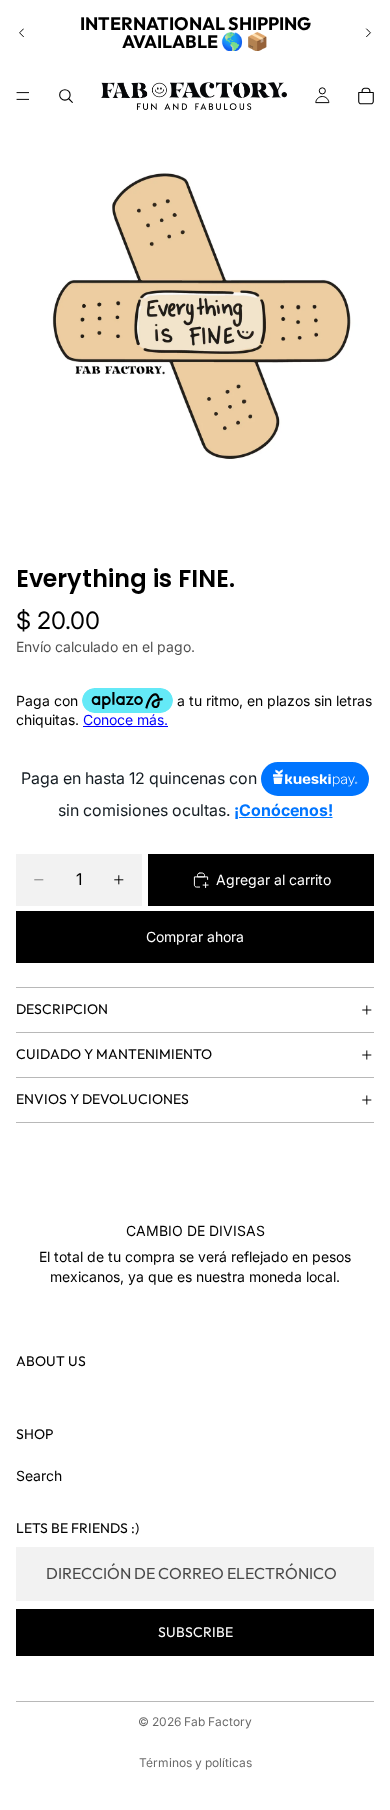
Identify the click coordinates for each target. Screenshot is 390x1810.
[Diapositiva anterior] (22, 33)
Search (39, 1475)
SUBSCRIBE (195, 1632)
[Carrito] (366, 96)
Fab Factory (218, 1721)
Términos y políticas (195, 1762)
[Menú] (23, 96)
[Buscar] (66, 96)
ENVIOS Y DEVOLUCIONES (102, 1099)
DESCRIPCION (62, 1009)
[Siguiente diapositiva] (368, 33)
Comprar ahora (195, 936)
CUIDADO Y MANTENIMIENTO (114, 1054)
